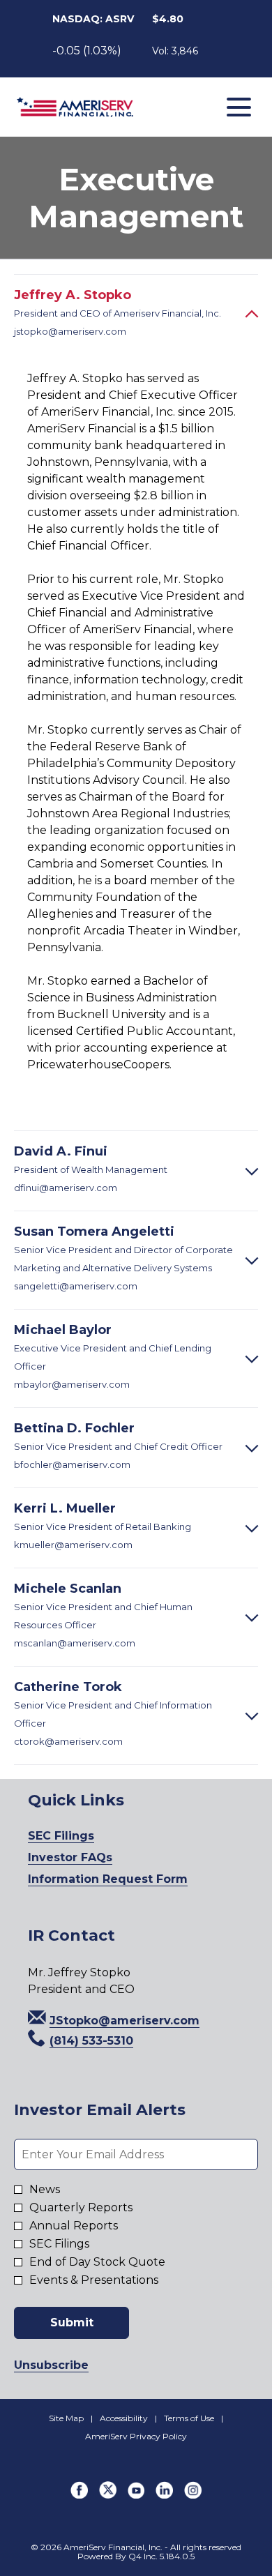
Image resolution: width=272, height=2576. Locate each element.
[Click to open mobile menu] (239, 107)
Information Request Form (131, 1880)
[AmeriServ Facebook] (79, 2495)
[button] (114, 2021)
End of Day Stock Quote (97, 2262)
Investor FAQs (94, 1858)
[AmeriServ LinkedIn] (164, 2495)
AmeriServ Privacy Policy (136, 2437)
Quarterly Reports (81, 2208)
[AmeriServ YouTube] (136, 2495)
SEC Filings (85, 1836)
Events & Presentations (94, 2280)
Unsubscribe (51, 2365)
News (45, 2190)
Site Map (66, 2418)
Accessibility (124, 2418)
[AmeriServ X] (108, 2495)
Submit (72, 2323)
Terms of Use (189, 2418)
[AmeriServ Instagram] (193, 2495)
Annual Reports (74, 2226)
